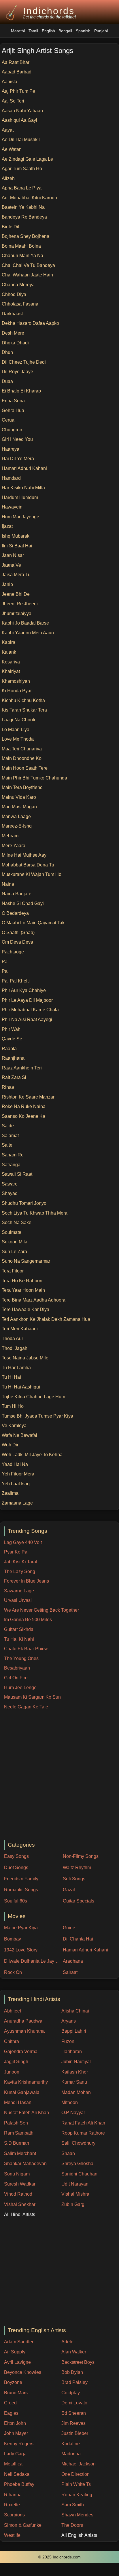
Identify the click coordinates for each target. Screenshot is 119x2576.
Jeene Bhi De (16, 594)
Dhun (7, 352)
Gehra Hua (13, 410)
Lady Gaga (15, 2454)
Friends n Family (21, 1879)
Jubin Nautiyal (76, 2062)
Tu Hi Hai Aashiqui (21, 1387)
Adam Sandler (19, 2342)
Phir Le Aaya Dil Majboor (27, 1000)
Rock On (13, 1972)
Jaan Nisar (13, 555)
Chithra (12, 2041)
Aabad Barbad (17, 72)
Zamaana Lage (17, 1503)
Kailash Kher (75, 2072)
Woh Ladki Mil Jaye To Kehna (32, 1455)
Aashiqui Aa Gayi (19, 120)
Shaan (68, 2153)
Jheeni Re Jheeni (20, 604)
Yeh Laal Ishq (16, 1484)
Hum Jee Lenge (20, 1688)
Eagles (11, 2413)
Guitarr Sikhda (19, 1629)
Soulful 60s (16, 1901)
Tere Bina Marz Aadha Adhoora (34, 1300)
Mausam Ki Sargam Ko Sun (32, 1697)
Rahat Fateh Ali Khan (83, 2123)
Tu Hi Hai (11, 1377)
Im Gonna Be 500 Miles (28, 1620)
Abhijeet (13, 2011)
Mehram (10, 836)
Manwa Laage (16, 816)
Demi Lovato (74, 2403)
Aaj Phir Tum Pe (18, 91)
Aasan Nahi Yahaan (22, 111)
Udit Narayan (75, 2184)
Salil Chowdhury (78, 2143)
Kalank (9, 652)
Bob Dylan (72, 2372)
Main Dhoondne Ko (22, 758)
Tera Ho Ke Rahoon (22, 1281)
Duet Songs (16, 1867)
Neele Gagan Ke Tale (26, 1707)
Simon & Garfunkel (23, 2525)
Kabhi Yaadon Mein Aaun (28, 633)
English (48, 31)
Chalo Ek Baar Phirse (26, 1649)
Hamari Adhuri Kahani (85, 1950)
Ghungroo (12, 430)
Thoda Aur (12, 1339)
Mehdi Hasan (18, 2102)
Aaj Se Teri (13, 101)
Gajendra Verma (21, 2051)
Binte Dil (11, 227)
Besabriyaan (17, 1668)
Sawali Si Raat (17, 1174)
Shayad (10, 1193)
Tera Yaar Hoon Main (23, 1290)
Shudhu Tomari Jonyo (24, 1203)
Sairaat (70, 1972)
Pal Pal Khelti (16, 981)
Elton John (15, 2423)
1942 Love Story (21, 1950)
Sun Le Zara (14, 1252)
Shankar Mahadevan (25, 2164)
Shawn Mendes (77, 2515)
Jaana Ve (11, 565)
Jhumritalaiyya (17, 613)
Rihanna (13, 2495)
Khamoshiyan (16, 681)
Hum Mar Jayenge (20, 517)
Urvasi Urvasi (18, 1600)
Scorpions (14, 2515)
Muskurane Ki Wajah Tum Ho (32, 874)
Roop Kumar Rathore (83, 2133)
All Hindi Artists (20, 2214)
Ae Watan (12, 149)
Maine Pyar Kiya (21, 1928)
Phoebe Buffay (19, 2484)
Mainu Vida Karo (19, 797)
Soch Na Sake (17, 1222)
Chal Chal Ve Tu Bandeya (28, 265)
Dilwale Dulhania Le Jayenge (32, 1961)
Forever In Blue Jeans (27, 1581)
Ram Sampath (19, 2133)
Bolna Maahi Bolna (21, 246)
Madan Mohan (76, 2092)
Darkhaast (12, 314)
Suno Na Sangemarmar (26, 1261)
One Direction (75, 2474)
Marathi (18, 31)
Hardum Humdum (20, 497)
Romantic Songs (21, 1890)
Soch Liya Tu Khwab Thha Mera (35, 1213)
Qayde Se (12, 1039)
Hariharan (72, 2051)
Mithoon (70, 2102)
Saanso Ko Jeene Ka (23, 1116)
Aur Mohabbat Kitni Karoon (29, 198)
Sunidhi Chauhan (79, 2174)
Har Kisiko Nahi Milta (23, 488)
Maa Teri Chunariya (22, 749)
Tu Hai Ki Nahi (19, 1639)
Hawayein (12, 507)
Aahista (10, 82)
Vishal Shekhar (20, 2204)
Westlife (12, 2535)
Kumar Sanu (74, 2082)
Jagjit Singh (16, 2062)
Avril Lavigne (17, 2362)
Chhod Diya (14, 294)
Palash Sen (16, 2123)
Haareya (11, 449)
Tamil (33, 31)
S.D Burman (17, 2143)
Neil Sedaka (17, 2474)
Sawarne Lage (19, 1591)
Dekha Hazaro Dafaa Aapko (30, 323)
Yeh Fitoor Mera (18, 1474)
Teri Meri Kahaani (20, 1329)
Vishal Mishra (75, 2194)
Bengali (65, 31)
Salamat (10, 1136)
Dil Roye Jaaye (17, 372)
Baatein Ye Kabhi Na (23, 207)
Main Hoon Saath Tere (25, 768)
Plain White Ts (76, 2484)
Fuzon (68, 2041)
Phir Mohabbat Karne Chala (30, 1010)
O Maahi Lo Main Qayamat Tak (33, 923)
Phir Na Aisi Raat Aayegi (27, 1019)
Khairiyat (11, 671)
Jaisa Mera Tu (16, 575)
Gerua (8, 420)
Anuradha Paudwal (24, 2021)
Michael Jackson (79, 2464)
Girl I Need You (17, 439)
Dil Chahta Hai (78, 1939)
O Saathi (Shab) (18, 933)
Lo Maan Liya (16, 730)
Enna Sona (13, 401)
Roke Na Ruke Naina (24, 1106)
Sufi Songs (74, 1879)
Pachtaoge (13, 952)
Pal (5, 962)
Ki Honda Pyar (17, 691)
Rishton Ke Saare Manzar (28, 1097)
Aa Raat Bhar (16, 62)
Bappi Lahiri (74, 2031)
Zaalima (10, 1493)
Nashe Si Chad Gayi (23, 903)
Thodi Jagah (15, 1348)
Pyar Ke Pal (16, 1552)
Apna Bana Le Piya (22, 188)
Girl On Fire (16, 1678)
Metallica (13, 2464)
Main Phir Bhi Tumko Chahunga (34, 778)
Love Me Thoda (18, 739)
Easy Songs (16, 1856)
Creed (10, 2403)
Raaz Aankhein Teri (22, 1068)
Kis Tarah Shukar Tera (24, 710)
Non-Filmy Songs (81, 1856)
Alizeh (8, 178)
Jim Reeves (73, 2423)
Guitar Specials (79, 1901)
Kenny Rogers (19, 2444)
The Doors (72, 2525)
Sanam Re (13, 1155)
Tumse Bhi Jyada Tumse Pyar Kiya (37, 1416)
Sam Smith (73, 2505)
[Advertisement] (59, 1775)
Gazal (69, 1890)
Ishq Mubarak (16, 536)
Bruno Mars (16, 2393)
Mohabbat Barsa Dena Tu (28, 865)
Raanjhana (13, 1058)
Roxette (12, 2505)
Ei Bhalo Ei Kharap (21, 391)
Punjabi (101, 31)
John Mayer (16, 2433)
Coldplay (71, 2393)
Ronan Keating (77, 2495)
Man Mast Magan (19, 807)
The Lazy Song (20, 1571)
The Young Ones (21, 1658)
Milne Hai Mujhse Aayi (25, 855)
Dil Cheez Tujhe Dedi (24, 362)
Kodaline (71, 2444)
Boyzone (13, 2382)
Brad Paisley (74, 2382)
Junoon (12, 2072)
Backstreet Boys (78, 2362)
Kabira (8, 642)
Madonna (71, 2454)
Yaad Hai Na (15, 1464)
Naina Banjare (17, 894)
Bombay (13, 1939)
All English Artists (79, 2535)
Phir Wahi (12, 1029)
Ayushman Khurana (24, 2031)
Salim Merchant (20, 2153)
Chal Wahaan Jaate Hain (27, 275)
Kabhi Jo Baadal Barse (25, 623)
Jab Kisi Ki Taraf (21, 1562)
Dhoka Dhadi (15, 343)
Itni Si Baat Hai (17, 546)
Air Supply (15, 2352)
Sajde (8, 1126)
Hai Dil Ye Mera (18, 459)
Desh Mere (13, 333)
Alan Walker (74, 2352)
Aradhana (73, 1961)
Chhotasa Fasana (20, 304)
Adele (67, 2342)
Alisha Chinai (75, 2011)
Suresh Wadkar (20, 2184)
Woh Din (11, 1445)
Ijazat (7, 526)
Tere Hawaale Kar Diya (25, 1309)
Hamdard (11, 478)
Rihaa (8, 1087)
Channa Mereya (18, 285)
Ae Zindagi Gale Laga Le (27, 159)
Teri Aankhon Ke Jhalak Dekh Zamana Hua (46, 1319)
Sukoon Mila (15, 1242)
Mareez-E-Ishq (17, 826)
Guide (69, 1928)
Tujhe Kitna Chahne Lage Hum (33, 1397)
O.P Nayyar (73, 2113)
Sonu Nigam (17, 2174)
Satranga (11, 1165)
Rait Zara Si (14, 1077)
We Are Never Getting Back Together (41, 1610)
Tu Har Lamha (16, 1368)
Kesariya (11, 662)
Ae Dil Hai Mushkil (21, 140)
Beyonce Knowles (23, 2372)
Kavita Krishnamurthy (26, 2082)
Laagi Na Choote (19, 720)
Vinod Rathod (18, 2194)
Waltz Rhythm (77, 1867)
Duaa (7, 381)
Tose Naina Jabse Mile (25, 1358)
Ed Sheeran (74, 2413)
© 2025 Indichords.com (59, 2557)
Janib (7, 584)
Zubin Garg (73, 2204)
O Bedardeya (15, 913)
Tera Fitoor (13, 1271)
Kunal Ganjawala (22, 2092)
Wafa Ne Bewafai (19, 1435)
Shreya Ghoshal (78, 2164)
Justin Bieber (75, 2433)
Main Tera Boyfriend (22, 787)
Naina (8, 884)
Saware (10, 1184)
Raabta (9, 1049)
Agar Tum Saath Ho (22, 169)
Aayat (8, 130)
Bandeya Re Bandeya (24, 217)
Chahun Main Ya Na (22, 256)
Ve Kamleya (14, 1425)
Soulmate (12, 1232)
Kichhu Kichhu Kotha (23, 700)
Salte (7, 1145)
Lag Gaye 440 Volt (23, 1542)
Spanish (83, 31)
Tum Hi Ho (13, 1406)
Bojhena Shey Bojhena (25, 236)
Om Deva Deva (17, 942)
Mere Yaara (14, 846)
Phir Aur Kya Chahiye (24, 990)
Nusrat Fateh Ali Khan (27, 2113)
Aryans (69, 2021)
